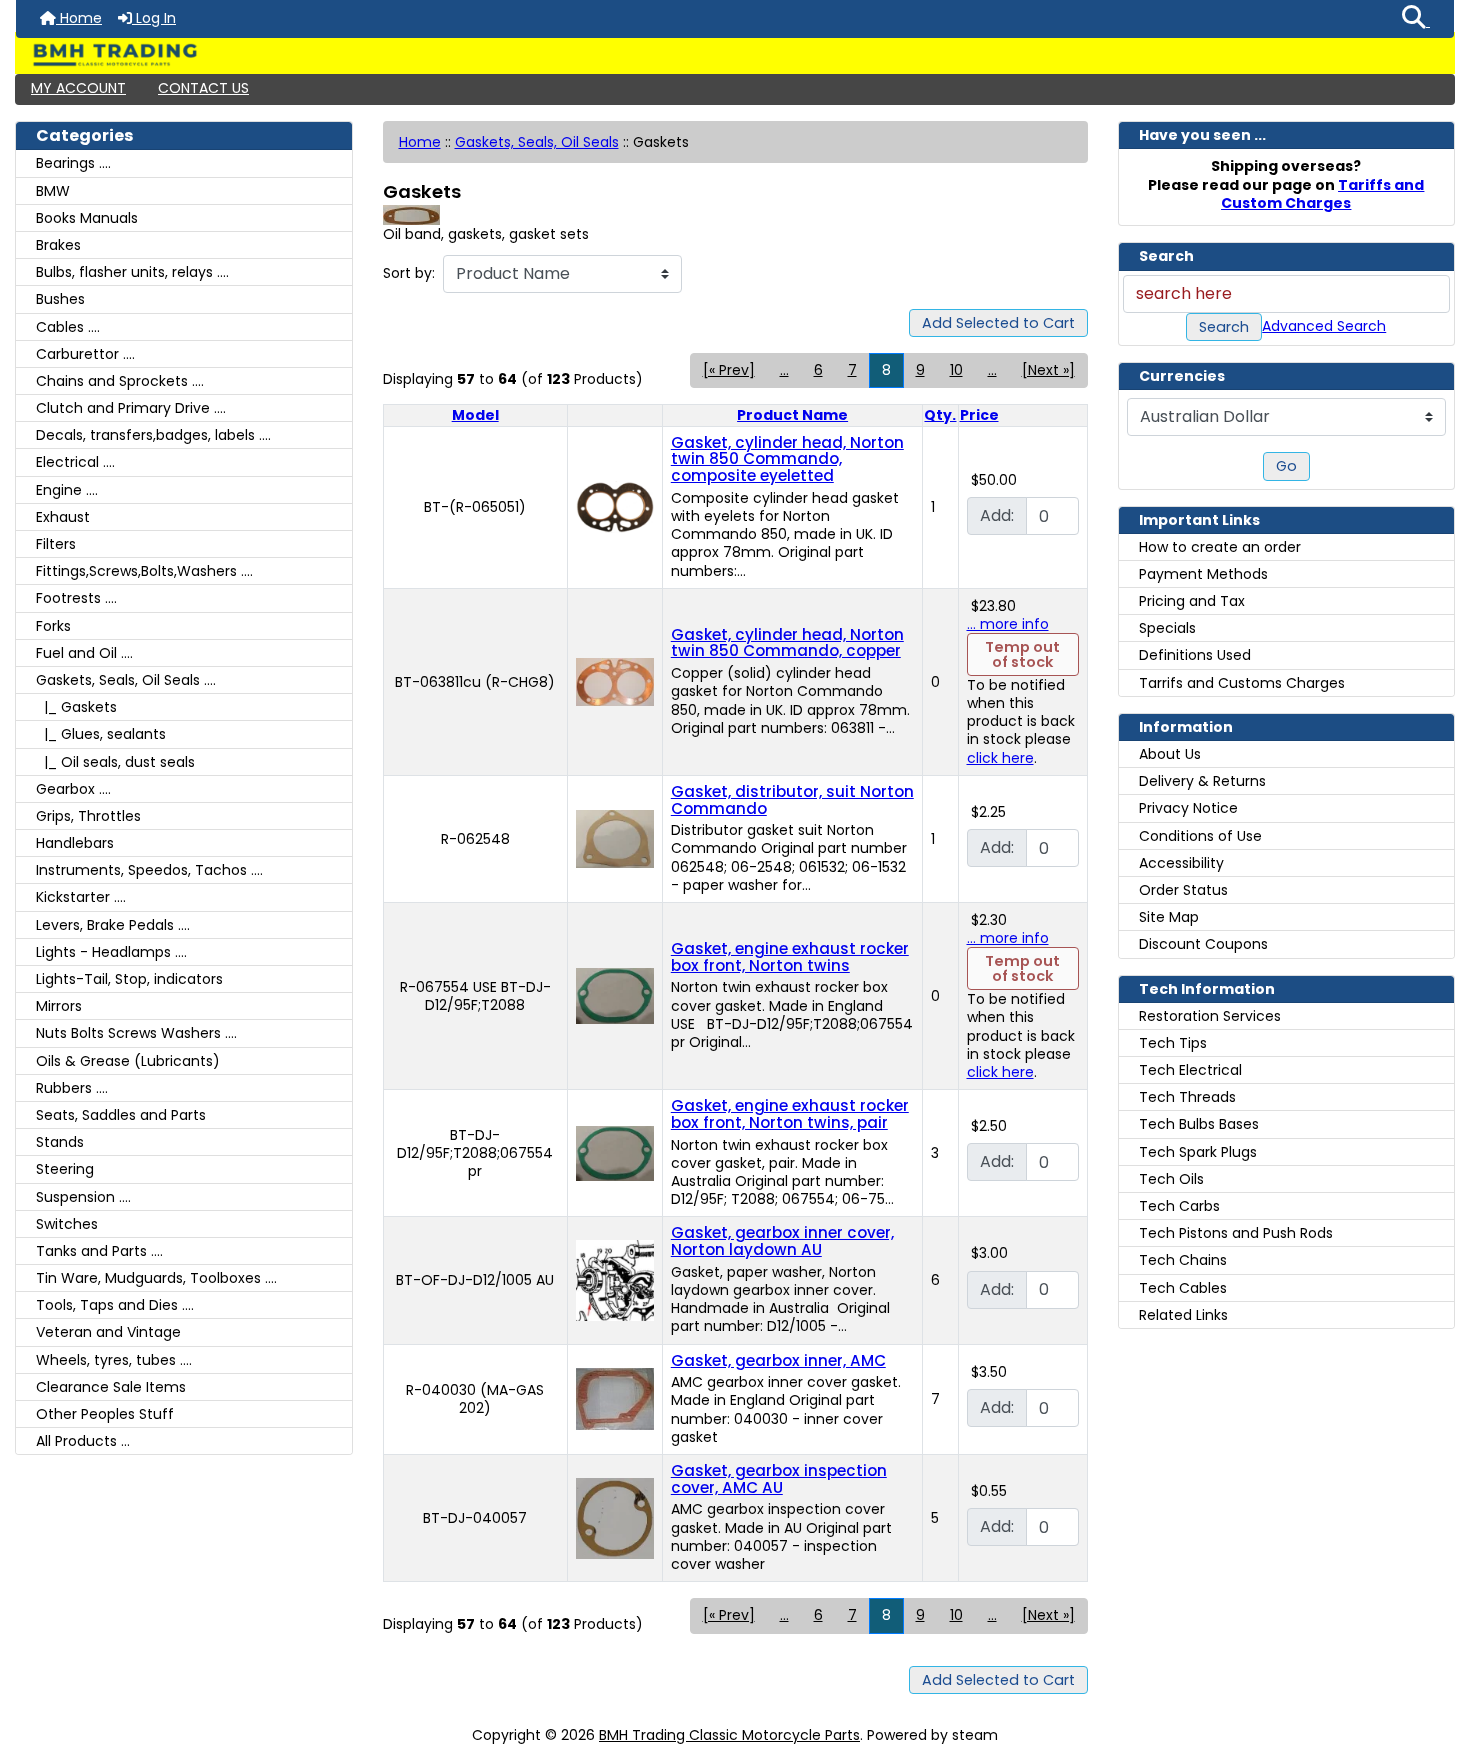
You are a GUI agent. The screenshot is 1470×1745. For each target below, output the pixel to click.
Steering (65, 1169)
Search (1224, 327)
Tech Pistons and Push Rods (1236, 1233)
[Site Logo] (735, 55)
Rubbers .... (72, 1088)
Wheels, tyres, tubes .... (114, 1360)
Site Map (1169, 917)
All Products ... (83, 1441)
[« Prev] (729, 370)
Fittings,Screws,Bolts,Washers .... (144, 571)
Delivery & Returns (1202, 781)
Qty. (940, 415)
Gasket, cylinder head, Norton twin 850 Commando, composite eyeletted (787, 459)
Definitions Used (1195, 655)
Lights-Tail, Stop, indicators (129, 979)
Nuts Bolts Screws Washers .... (136, 1033)
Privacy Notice (1188, 808)
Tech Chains (1183, 1260)
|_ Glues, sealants (101, 734)
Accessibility (1181, 863)
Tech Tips (1173, 1043)
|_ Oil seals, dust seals (115, 762)
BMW (53, 191)
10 (956, 370)
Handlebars (75, 843)
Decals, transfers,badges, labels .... (153, 435)
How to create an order (1220, 547)
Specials (1167, 628)
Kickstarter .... (81, 897)
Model (475, 415)
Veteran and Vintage (108, 1332)
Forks (53, 626)
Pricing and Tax (1192, 601)
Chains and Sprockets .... (120, 381)
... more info (1008, 624)
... (784, 370)
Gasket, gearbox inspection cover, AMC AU (779, 1479)
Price (979, 415)
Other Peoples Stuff (105, 1414)
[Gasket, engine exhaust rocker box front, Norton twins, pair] (615, 1152)
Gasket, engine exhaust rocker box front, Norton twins (790, 957)
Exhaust (63, 517)
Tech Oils (1171, 1179)
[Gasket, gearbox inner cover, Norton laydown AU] (615, 1279)
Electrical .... (75, 462)
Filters (56, 544)
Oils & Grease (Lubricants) (128, 1061)
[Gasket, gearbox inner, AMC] (615, 1398)
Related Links (1183, 1315)
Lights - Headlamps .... (111, 952)
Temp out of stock (1022, 654)
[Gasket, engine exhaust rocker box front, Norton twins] (615, 995)
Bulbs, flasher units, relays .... (132, 272)
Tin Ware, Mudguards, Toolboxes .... (156, 1278)
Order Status (1183, 890)
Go (1286, 466)
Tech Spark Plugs (1198, 1152)
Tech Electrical (1190, 1070)
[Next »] (1048, 370)
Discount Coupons (1203, 944)
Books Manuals (87, 218)
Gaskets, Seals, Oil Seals (537, 142)
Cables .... (68, 327)
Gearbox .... (73, 789)
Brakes (58, 245)
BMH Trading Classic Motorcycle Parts (729, 1735)
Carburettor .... (85, 354)
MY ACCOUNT (78, 88)
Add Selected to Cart (998, 323)
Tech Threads (1187, 1097)
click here (1000, 758)
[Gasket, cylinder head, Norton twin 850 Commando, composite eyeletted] (615, 506)
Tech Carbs (1179, 1206)
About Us (1170, 754)
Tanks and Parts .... (99, 1251)
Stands (60, 1142)
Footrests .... (76, 598)
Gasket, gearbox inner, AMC (778, 1360)
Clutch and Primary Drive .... (131, 408)
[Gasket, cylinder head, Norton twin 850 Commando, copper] (615, 681)
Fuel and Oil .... (84, 653)
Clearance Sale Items (111, 1387)
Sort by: (409, 273)
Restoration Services (1210, 1016)
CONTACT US (203, 88)
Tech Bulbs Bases (1199, 1124)
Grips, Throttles (88, 816)
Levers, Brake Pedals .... (113, 925)
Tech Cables (1183, 1288)
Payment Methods (1203, 574)
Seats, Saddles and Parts (121, 1115)
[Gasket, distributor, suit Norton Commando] (615, 838)
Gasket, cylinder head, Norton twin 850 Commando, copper (787, 643)
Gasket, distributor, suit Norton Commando (792, 800)
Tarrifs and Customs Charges (1242, 683)
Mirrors (59, 1006)
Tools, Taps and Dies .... (115, 1305)
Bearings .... (73, 163)
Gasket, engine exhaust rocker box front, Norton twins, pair (790, 1114)
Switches (67, 1224)
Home (79, 18)
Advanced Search (1324, 326)
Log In (154, 18)
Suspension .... (83, 1197)
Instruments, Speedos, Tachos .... (149, 870)
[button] (1416, 19)
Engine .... (67, 490)
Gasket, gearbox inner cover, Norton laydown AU (782, 1241)
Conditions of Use (1200, 836)
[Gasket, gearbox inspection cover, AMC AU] (615, 1517)
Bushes (60, 299)
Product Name (792, 415)
